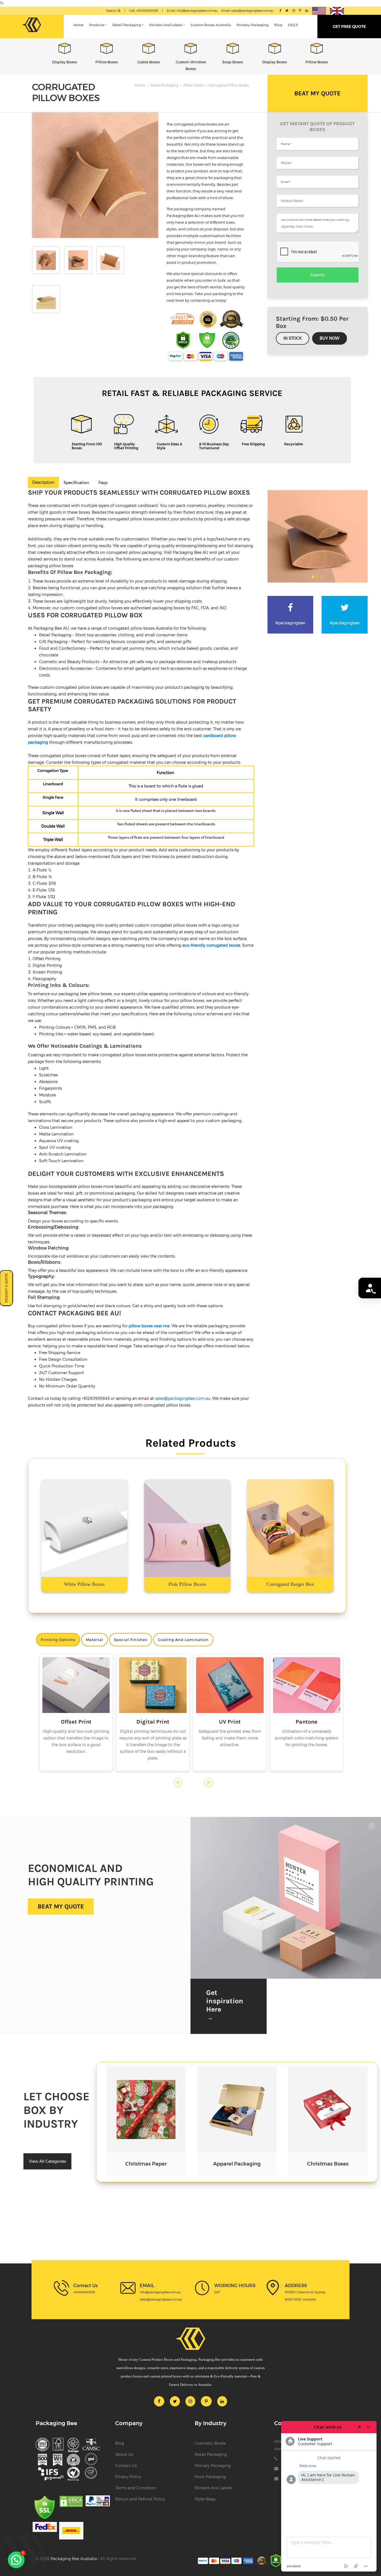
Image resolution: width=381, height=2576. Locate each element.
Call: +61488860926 (144, 11)
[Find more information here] (329, 2496)
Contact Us (126, 2466)
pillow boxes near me (149, 1326)
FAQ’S (293, 25)
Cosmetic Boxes (210, 2443)
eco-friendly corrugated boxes (211, 945)
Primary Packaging (253, 25)
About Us (124, 2454)
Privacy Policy (128, 2477)
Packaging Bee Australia (74, 2559)
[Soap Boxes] (191, 48)
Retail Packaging (127, 25)
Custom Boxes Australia (211, 25)
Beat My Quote (317, 93)
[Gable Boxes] (107, 48)
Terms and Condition (136, 2488)
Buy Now (330, 338)
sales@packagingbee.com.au (183, 1398)
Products (97, 25)
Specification (76, 483)
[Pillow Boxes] (65, 48)
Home (78, 25)
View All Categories (47, 2161)
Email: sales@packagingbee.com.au (247, 11)
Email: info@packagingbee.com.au (192, 11)
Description (43, 482)
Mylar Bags (205, 2499)
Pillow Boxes (194, 85)
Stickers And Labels (166, 25)
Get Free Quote (349, 26)
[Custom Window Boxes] (149, 48)
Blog (278, 25)
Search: (112, 11)
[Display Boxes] (233, 48)
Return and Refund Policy (140, 2499)
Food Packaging (210, 2477)
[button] (16, 2560)
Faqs (103, 483)
